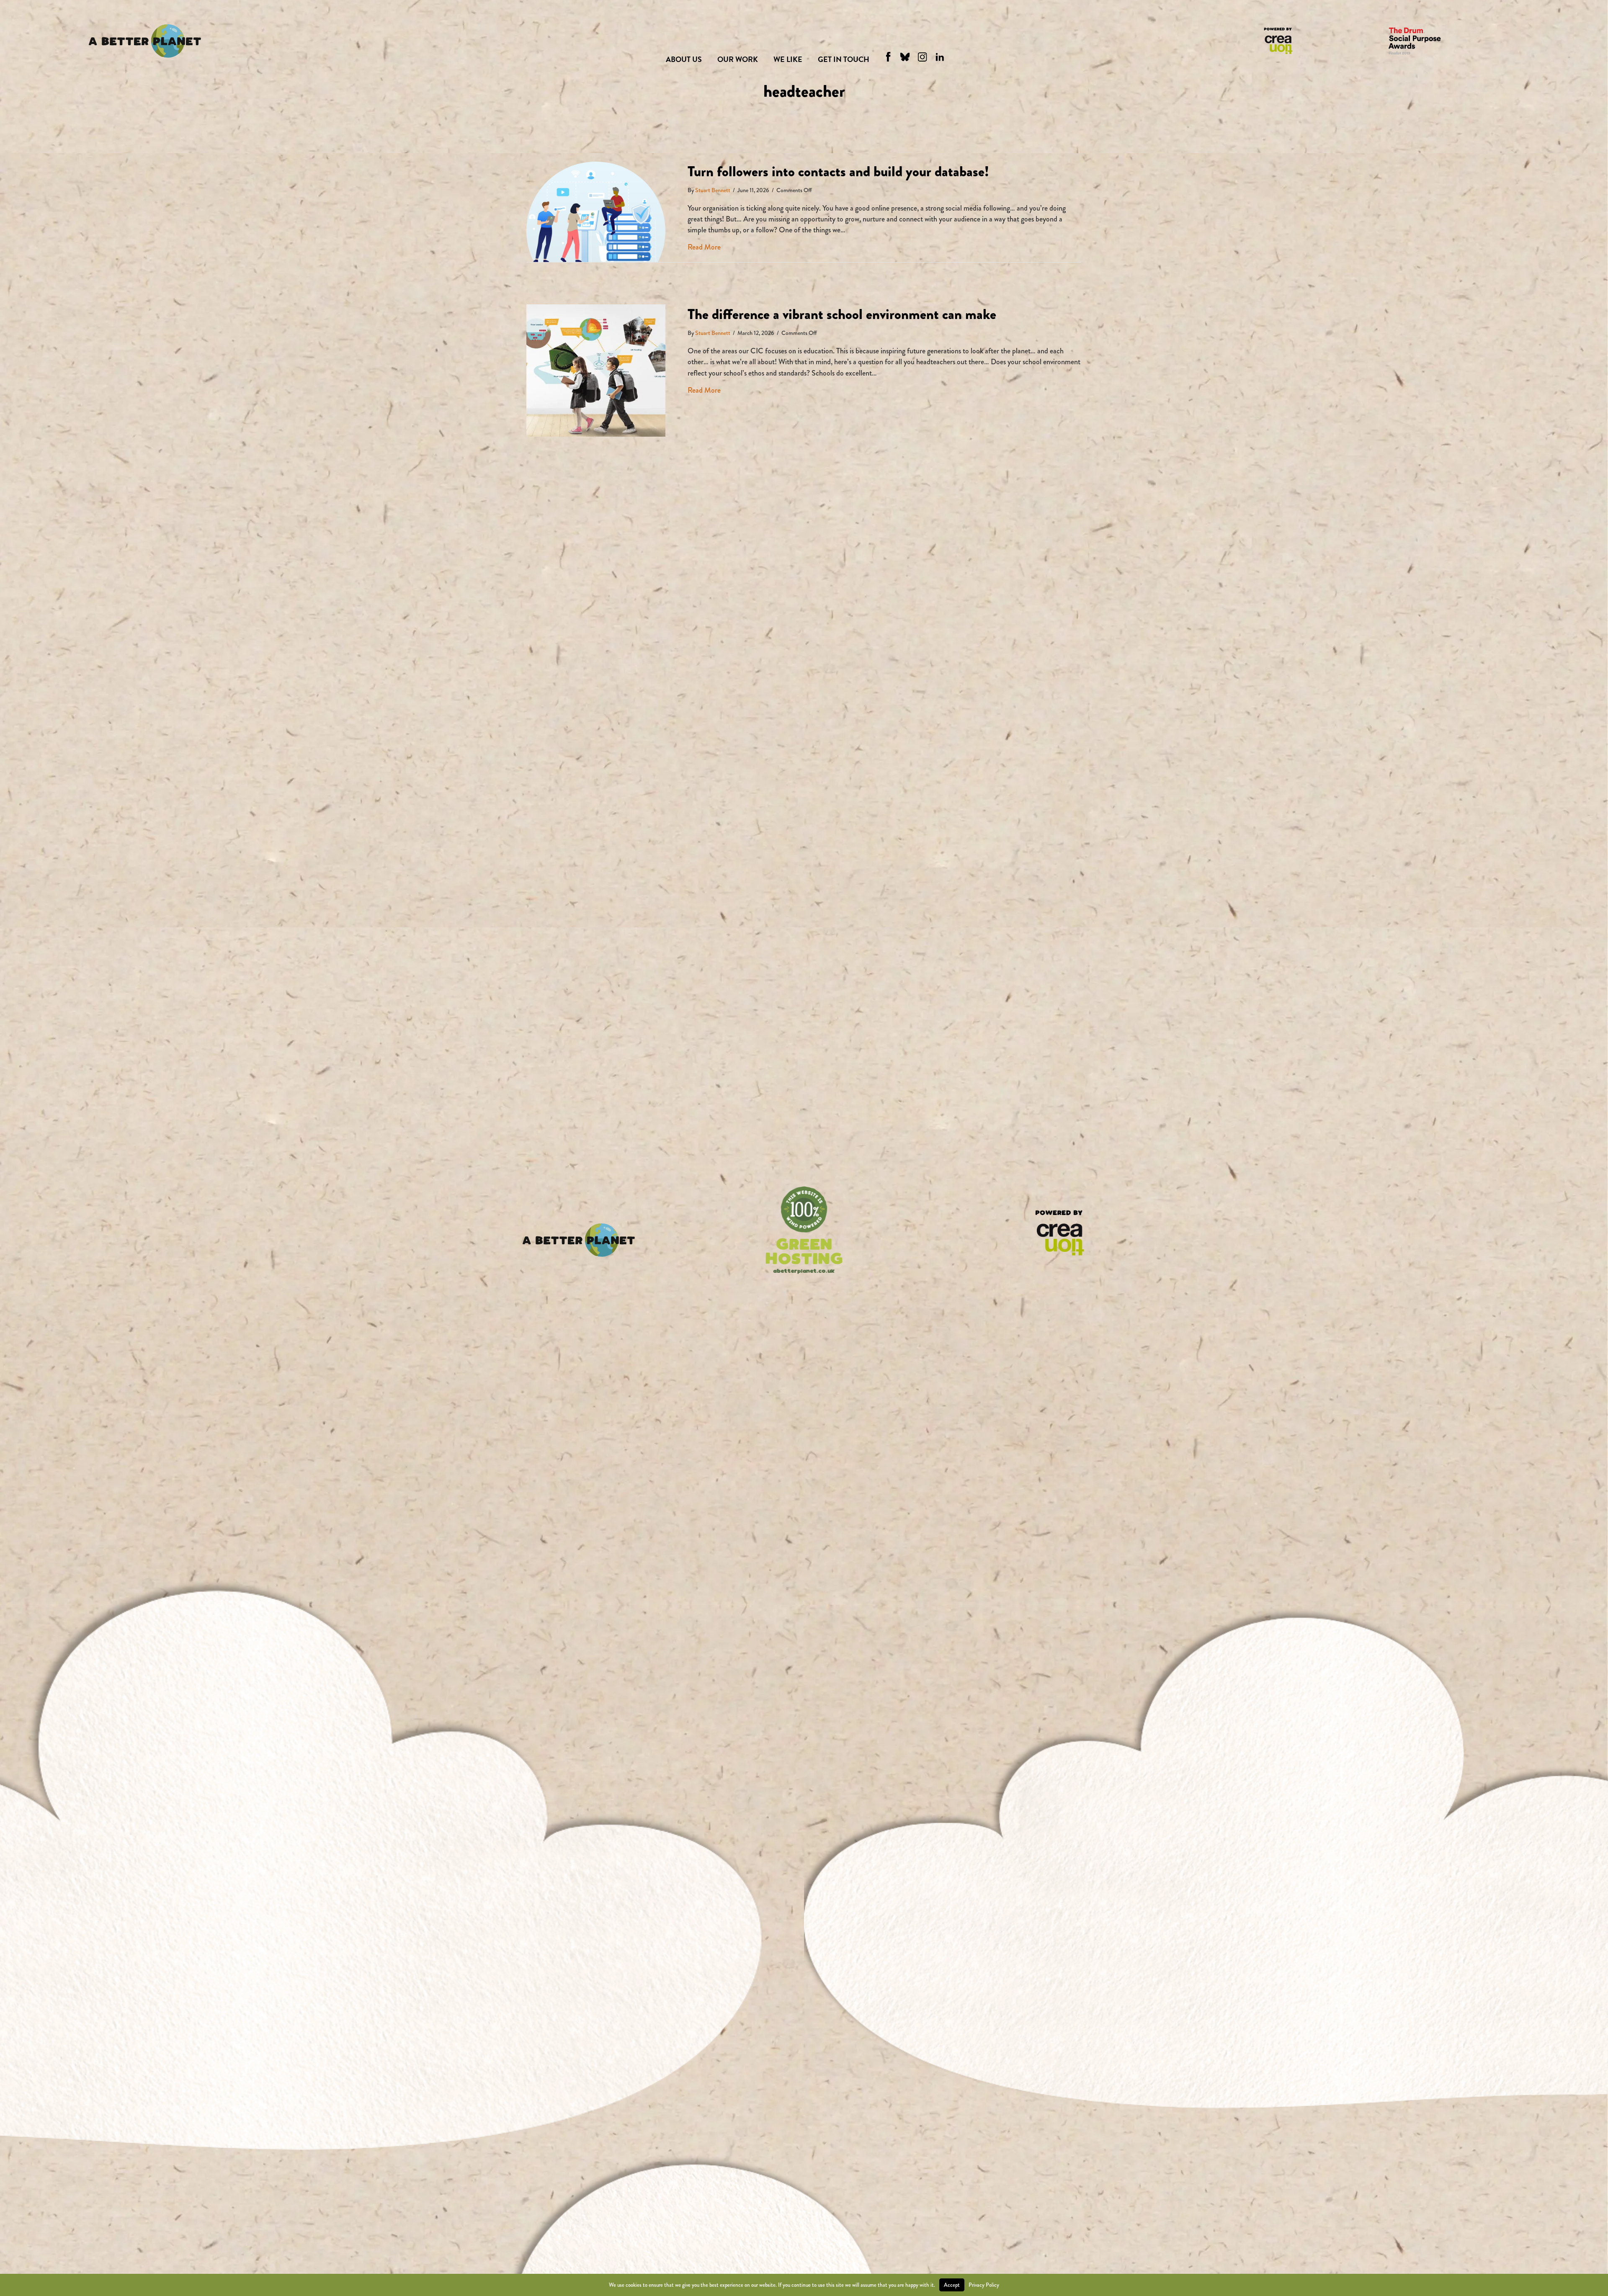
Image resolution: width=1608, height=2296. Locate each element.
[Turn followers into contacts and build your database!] (596, 211)
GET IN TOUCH (844, 59)
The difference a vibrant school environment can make (842, 314)
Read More (704, 247)
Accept (952, 2285)
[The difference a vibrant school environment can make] (596, 370)
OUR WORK (738, 59)
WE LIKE (788, 59)
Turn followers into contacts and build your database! (838, 171)
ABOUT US (684, 59)
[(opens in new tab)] (1059, 1232)
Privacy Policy (984, 2285)
